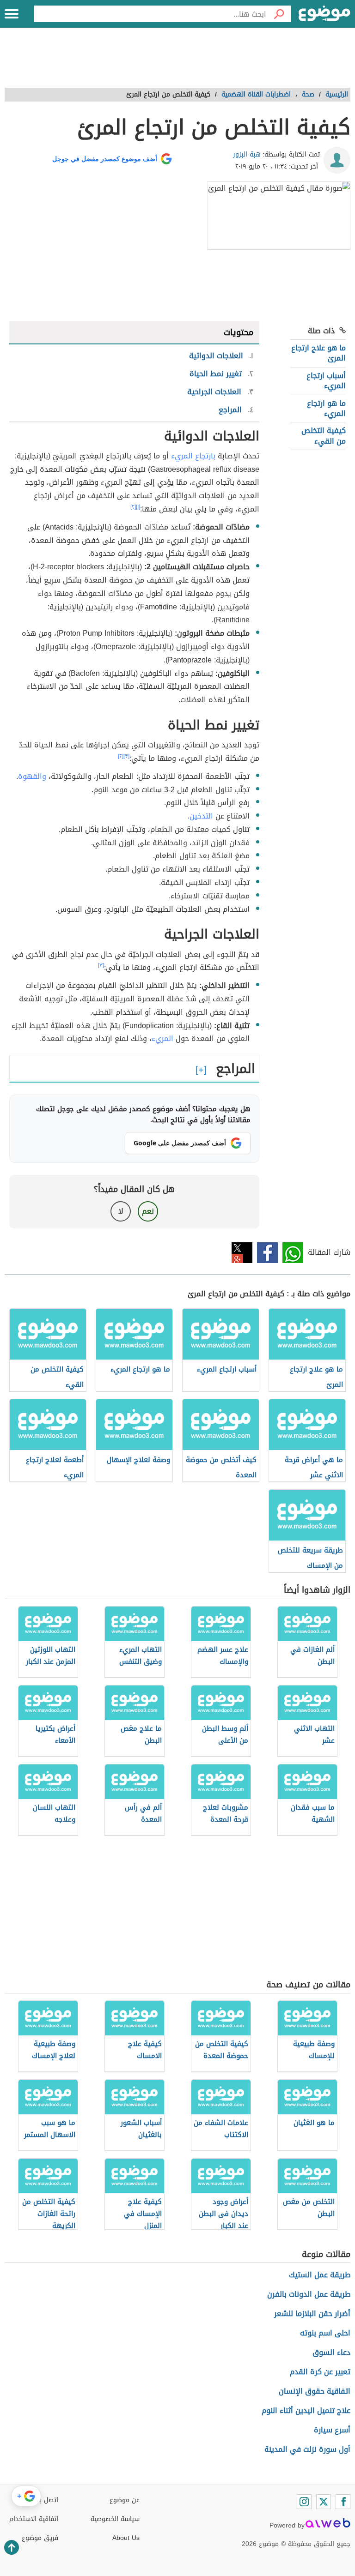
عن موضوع (125, 2500)
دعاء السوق (331, 2352)
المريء (162, 1038)
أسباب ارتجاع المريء (326, 381)
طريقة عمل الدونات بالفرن (309, 2294)
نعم (148, 1211)
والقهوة (32, 776)
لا (121, 1211)
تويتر (242, 1253)
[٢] (133, 507)
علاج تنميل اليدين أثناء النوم (306, 2410)
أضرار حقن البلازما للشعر (312, 2314)
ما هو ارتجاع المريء (326, 408)
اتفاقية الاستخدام (34, 2519)
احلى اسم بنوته (325, 2333)
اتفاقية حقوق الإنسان (315, 2391)
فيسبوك (267, 1253)
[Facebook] (343, 2502)
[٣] (126, 756)
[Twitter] (324, 2502)
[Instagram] (304, 2502)
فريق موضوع (40, 2538)
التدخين (201, 816)
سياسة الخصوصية (115, 2519)
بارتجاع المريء (193, 456)
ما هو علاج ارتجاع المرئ (318, 353)
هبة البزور (247, 154)
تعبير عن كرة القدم (320, 2372)
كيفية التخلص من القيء (324, 436)
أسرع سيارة (332, 2430)
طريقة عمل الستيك (320, 2275)
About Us (126, 2538)
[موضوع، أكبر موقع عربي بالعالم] (324, 14)
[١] (138, 507)
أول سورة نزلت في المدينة (307, 2449)
